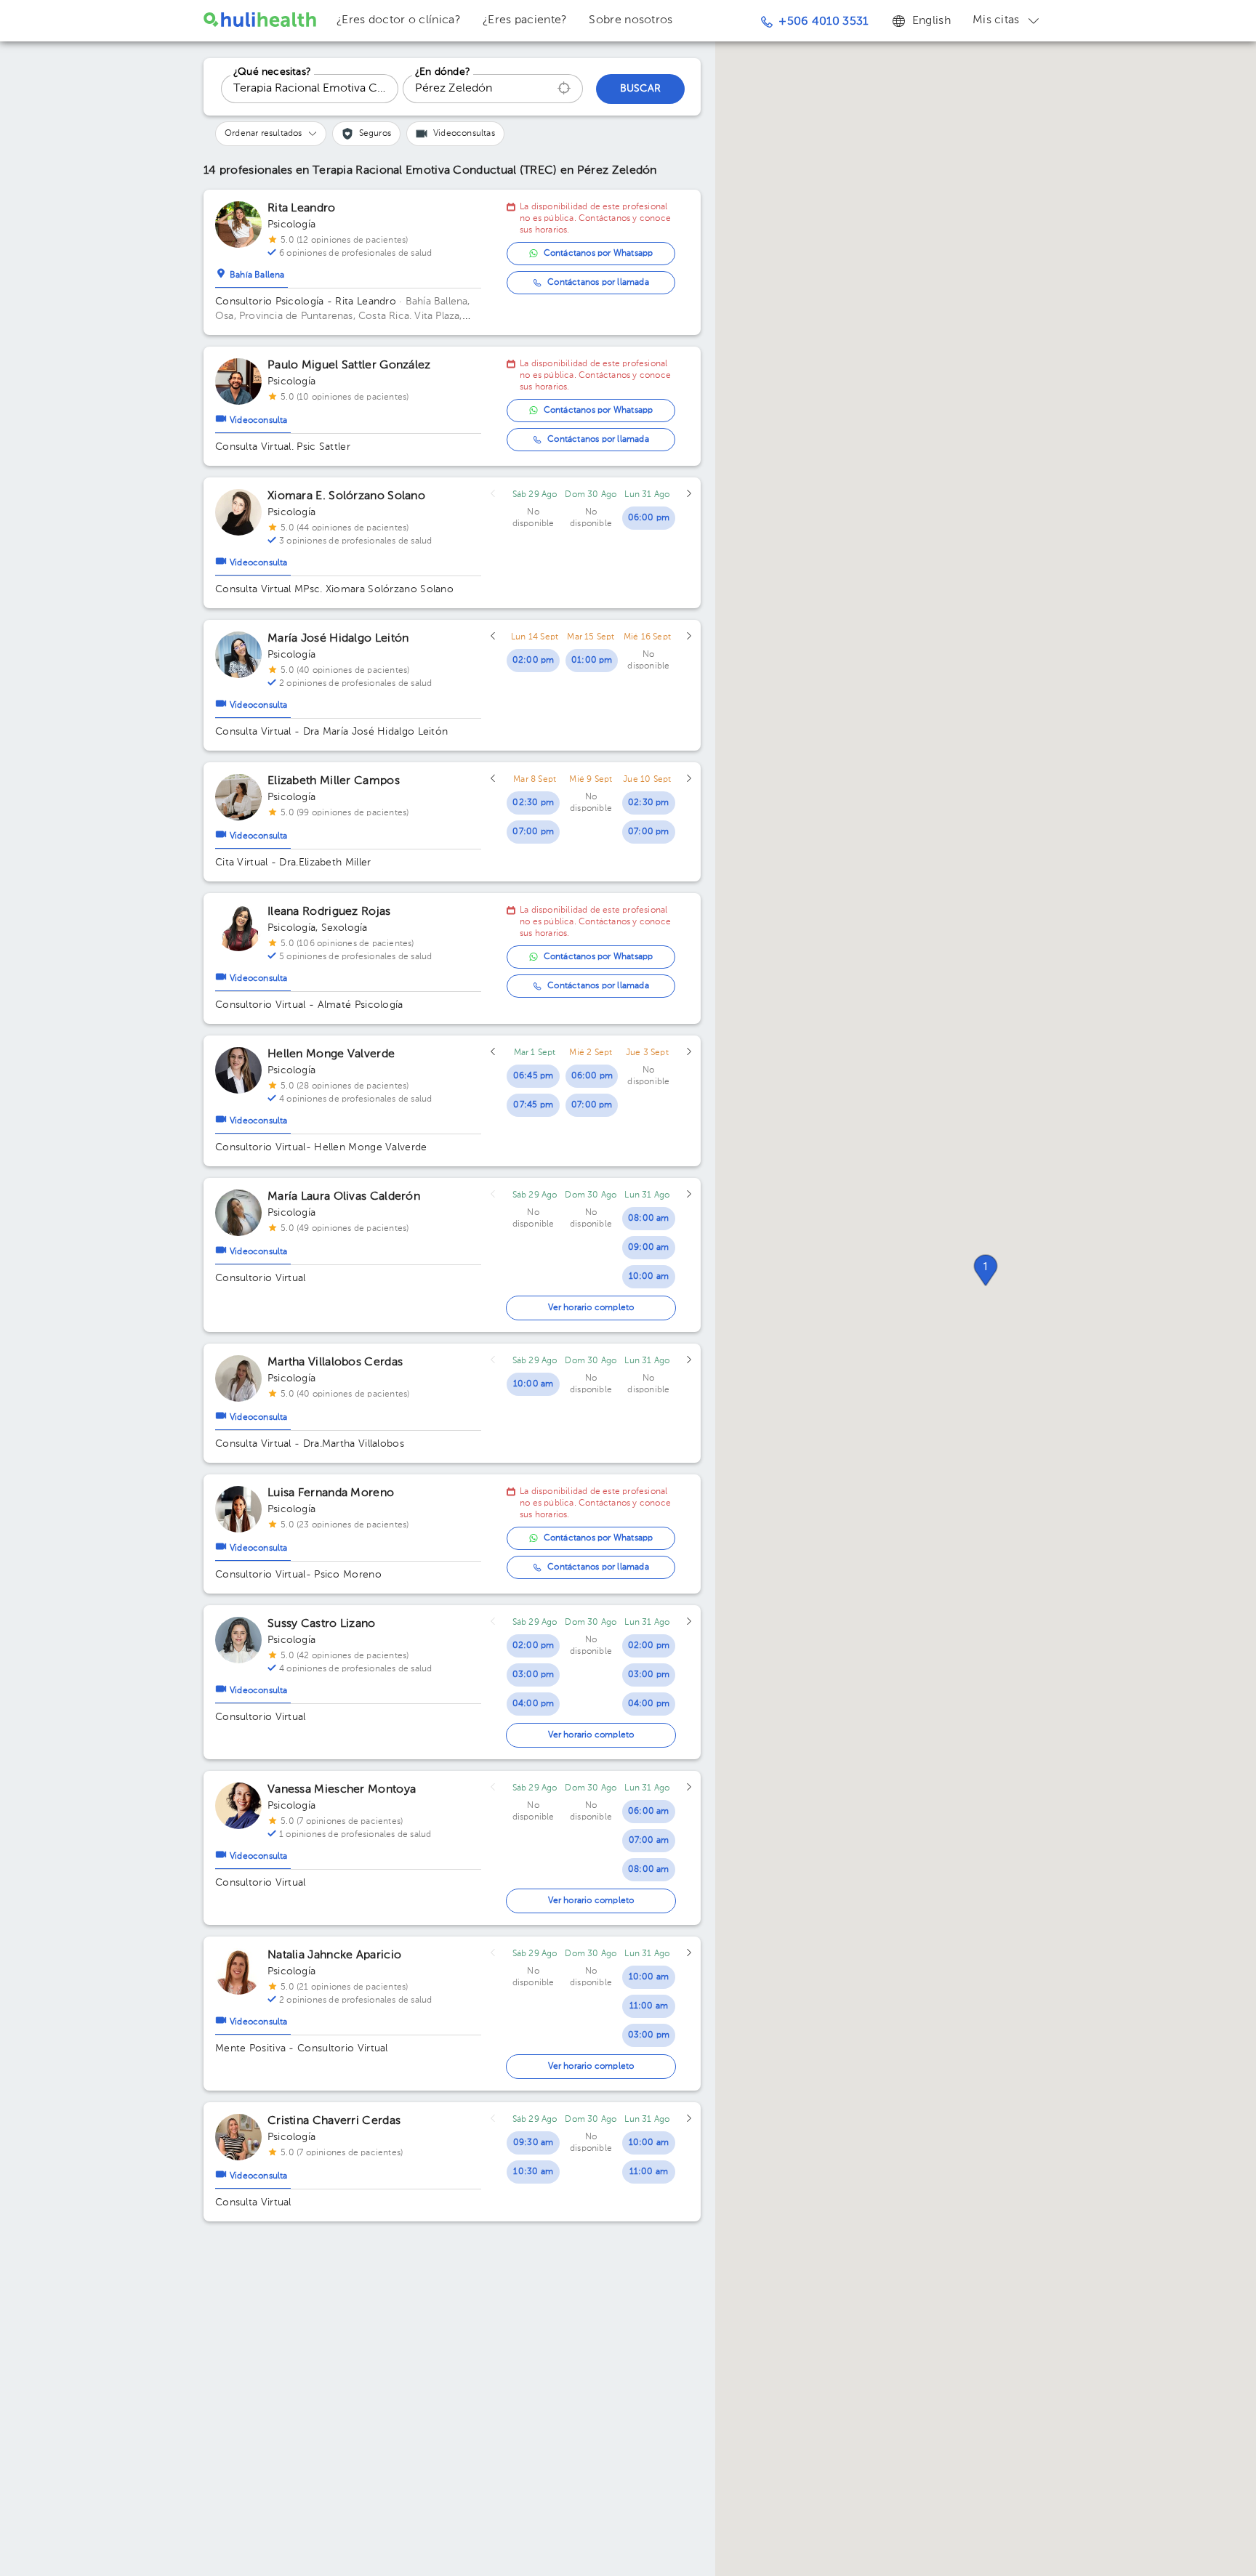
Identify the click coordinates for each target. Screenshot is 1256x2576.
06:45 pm (534, 1076)
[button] (986, 1270)
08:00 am (649, 1219)
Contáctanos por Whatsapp (599, 254)
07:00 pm (533, 832)
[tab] (251, 272)
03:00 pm (534, 1675)
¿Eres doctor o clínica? (399, 20)
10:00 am (649, 1277)
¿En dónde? (443, 72)
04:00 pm (534, 1704)
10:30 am (533, 2172)
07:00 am (649, 1841)
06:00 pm (649, 518)
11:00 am (649, 2006)
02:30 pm (533, 803)
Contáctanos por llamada (598, 283)
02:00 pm (534, 661)
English (931, 21)
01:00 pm (592, 661)
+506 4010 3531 (823, 22)
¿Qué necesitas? (272, 72)
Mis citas (996, 20)
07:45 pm (533, 1105)
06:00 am (649, 1812)
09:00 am (649, 1248)
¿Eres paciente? (525, 20)
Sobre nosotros (631, 20)
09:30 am (534, 2143)
